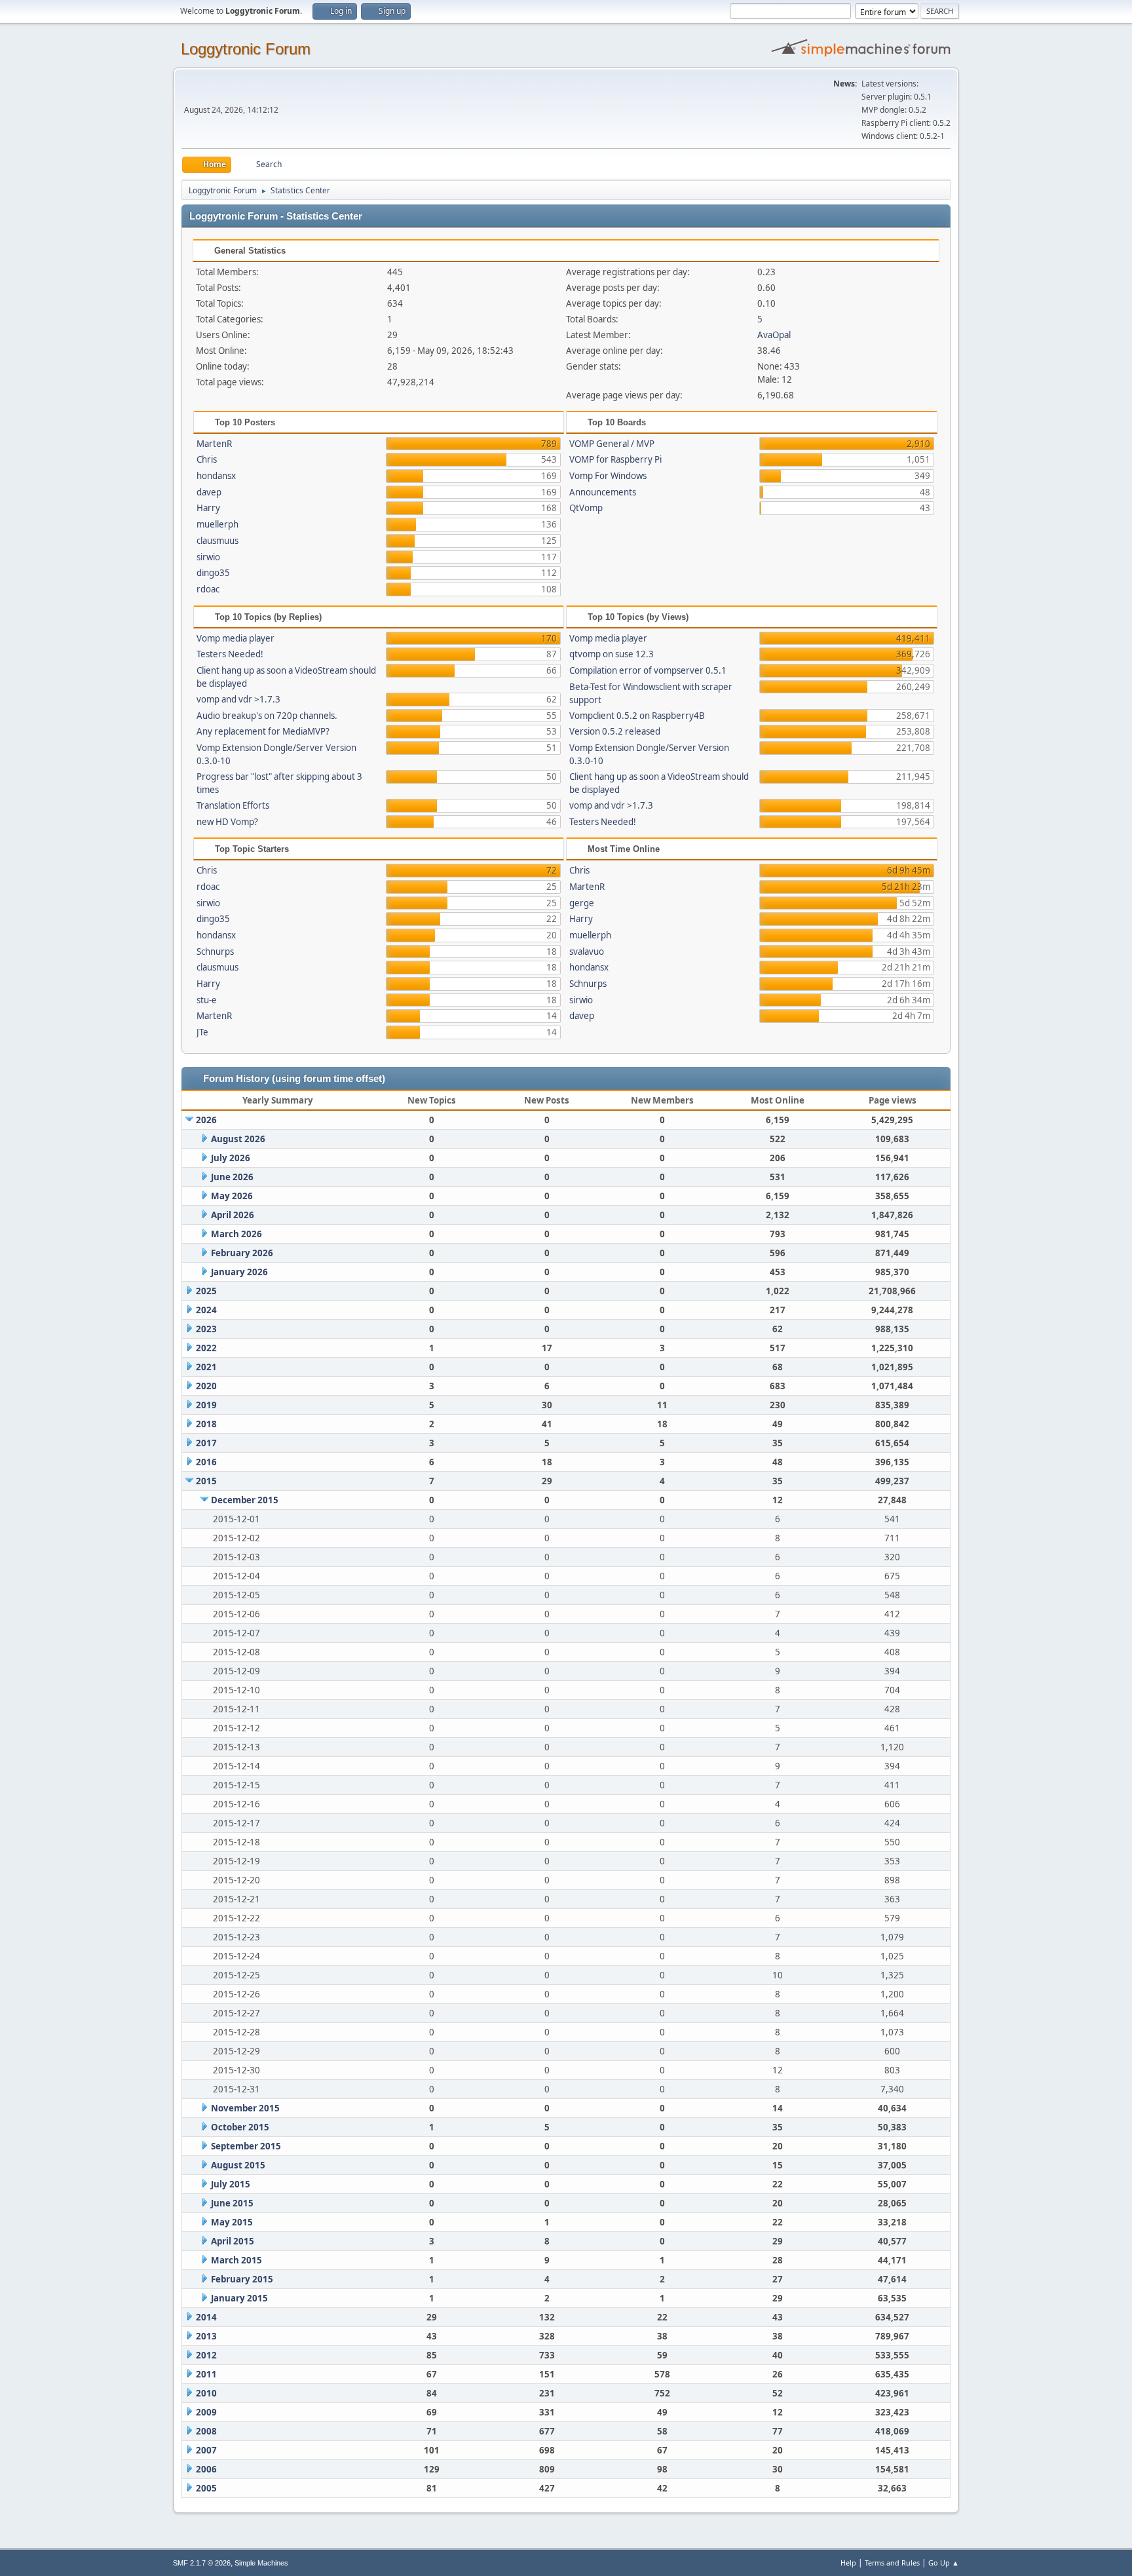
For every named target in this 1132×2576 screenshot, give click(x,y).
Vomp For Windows (608, 476)
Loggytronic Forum (246, 49)
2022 (206, 1348)
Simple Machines (261, 2563)
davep (209, 492)
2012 (206, 2355)
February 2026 (242, 1253)
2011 (206, 2374)
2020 (206, 1386)
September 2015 (246, 2146)
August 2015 (238, 2165)
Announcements (603, 492)
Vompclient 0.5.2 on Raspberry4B (637, 716)
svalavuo (587, 952)
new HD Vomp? (227, 822)
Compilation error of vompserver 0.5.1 (648, 670)
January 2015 (239, 2298)
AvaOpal (774, 335)
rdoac (208, 589)
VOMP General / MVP (612, 444)
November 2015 (245, 2108)
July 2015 (231, 2184)
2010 (206, 2393)
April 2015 (233, 2241)
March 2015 (236, 2260)
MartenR (214, 444)
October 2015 (240, 2127)
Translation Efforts (233, 805)
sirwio (208, 557)
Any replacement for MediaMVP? (263, 731)
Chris (207, 459)
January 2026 (239, 1272)
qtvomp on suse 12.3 (612, 654)
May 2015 (232, 2222)
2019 (206, 1405)
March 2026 (236, 1234)
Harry (208, 508)
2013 (206, 2336)
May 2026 (232, 1196)
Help (848, 2563)
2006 (206, 2469)
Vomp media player (236, 638)
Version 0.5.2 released (615, 731)
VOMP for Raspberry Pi (615, 459)
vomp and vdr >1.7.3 (238, 699)
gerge (582, 903)
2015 (206, 1481)
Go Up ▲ (944, 2563)
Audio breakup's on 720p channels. (267, 716)
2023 (206, 1329)
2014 (206, 2317)
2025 (206, 1291)
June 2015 (232, 2203)
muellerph (217, 524)
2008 (206, 2431)
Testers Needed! (230, 654)
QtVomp (586, 508)
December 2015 (245, 1500)
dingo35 (213, 573)
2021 (206, 1367)
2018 (206, 1424)
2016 (206, 1462)
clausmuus (217, 541)
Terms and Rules (892, 2563)
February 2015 (242, 2279)
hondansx (216, 476)
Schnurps (215, 952)
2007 (206, 2450)
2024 (206, 1310)
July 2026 (231, 1158)
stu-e (207, 1000)
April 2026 (233, 1215)
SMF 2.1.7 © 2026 (202, 2563)
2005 (206, 2488)
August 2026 (238, 1139)
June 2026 (232, 1177)
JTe (202, 1032)
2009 (206, 2412)
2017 (206, 1443)
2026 (206, 1120)
